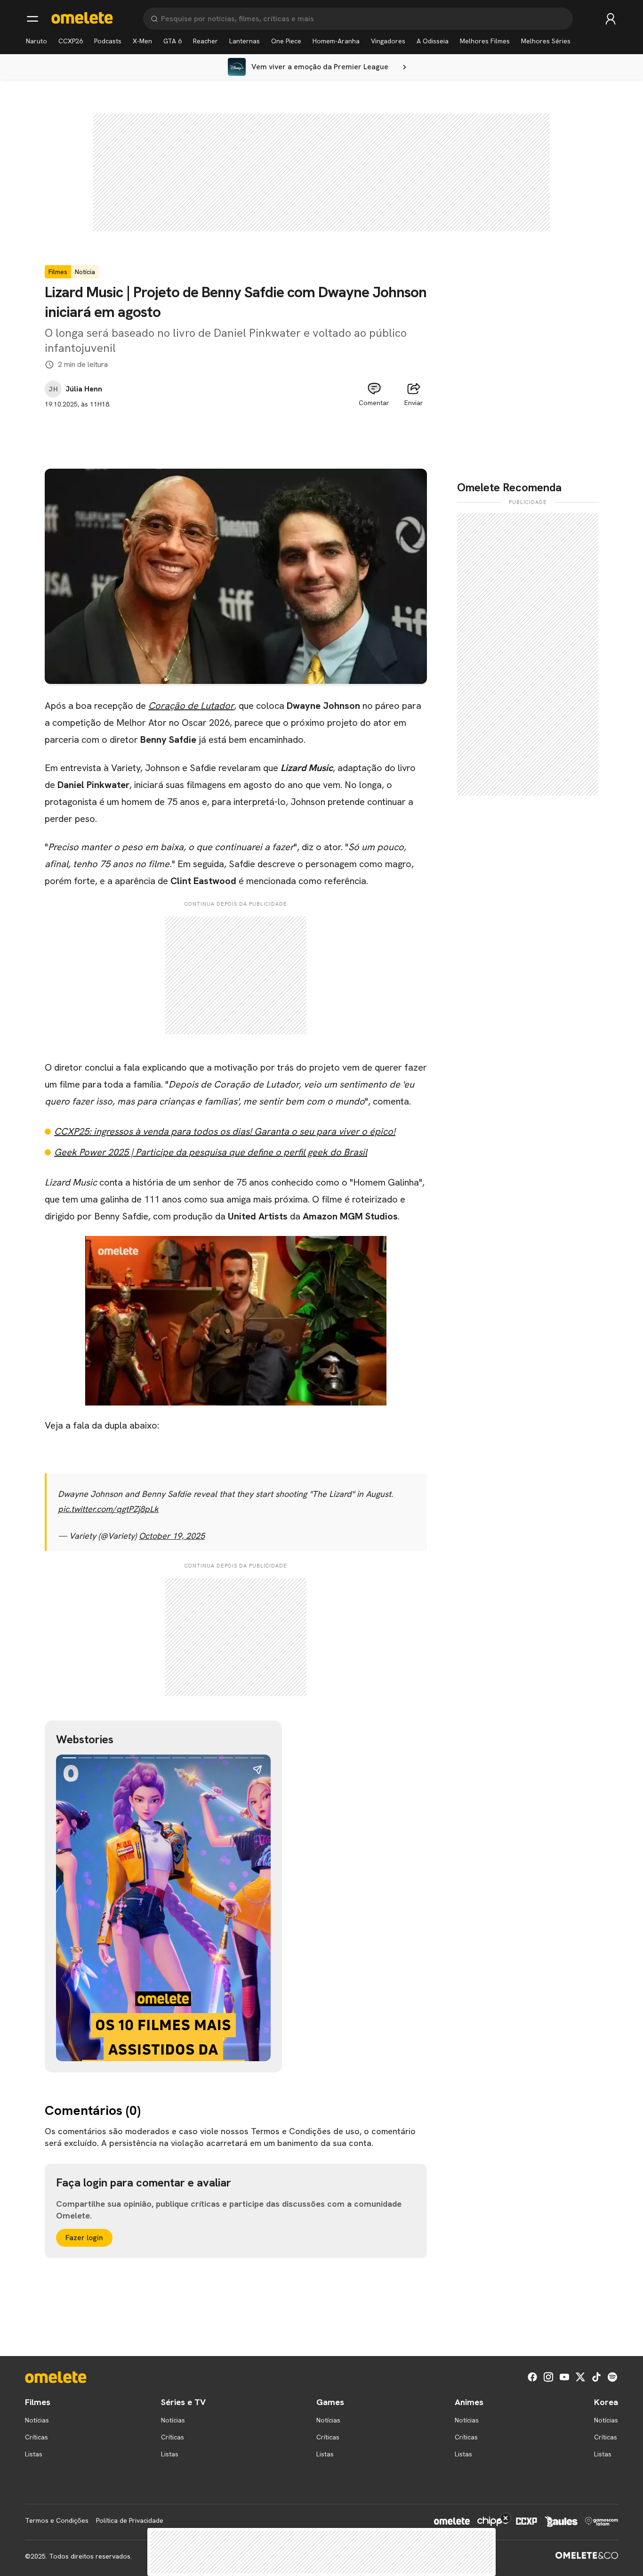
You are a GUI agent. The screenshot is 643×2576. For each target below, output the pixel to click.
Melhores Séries (546, 41)
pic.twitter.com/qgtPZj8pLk (108, 1509)
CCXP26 (71, 41)
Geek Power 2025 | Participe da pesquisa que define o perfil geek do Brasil (211, 1152)
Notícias (37, 2420)
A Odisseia (433, 41)
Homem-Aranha (336, 41)
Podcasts (108, 41)
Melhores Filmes (485, 41)
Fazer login (84, 2238)
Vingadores (388, 41)
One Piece (286, 41)
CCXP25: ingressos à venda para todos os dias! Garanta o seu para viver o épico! (225, 1131)
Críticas (36, 2437)
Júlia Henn (84, 389)
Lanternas (245, 41)
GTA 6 (173, 41)
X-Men (142, 41)
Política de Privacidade (130, 2520)
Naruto (36, 41)
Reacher (205, 41)
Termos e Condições (57, 2520)
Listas (34, 2454)
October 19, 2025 (172, 1536)
